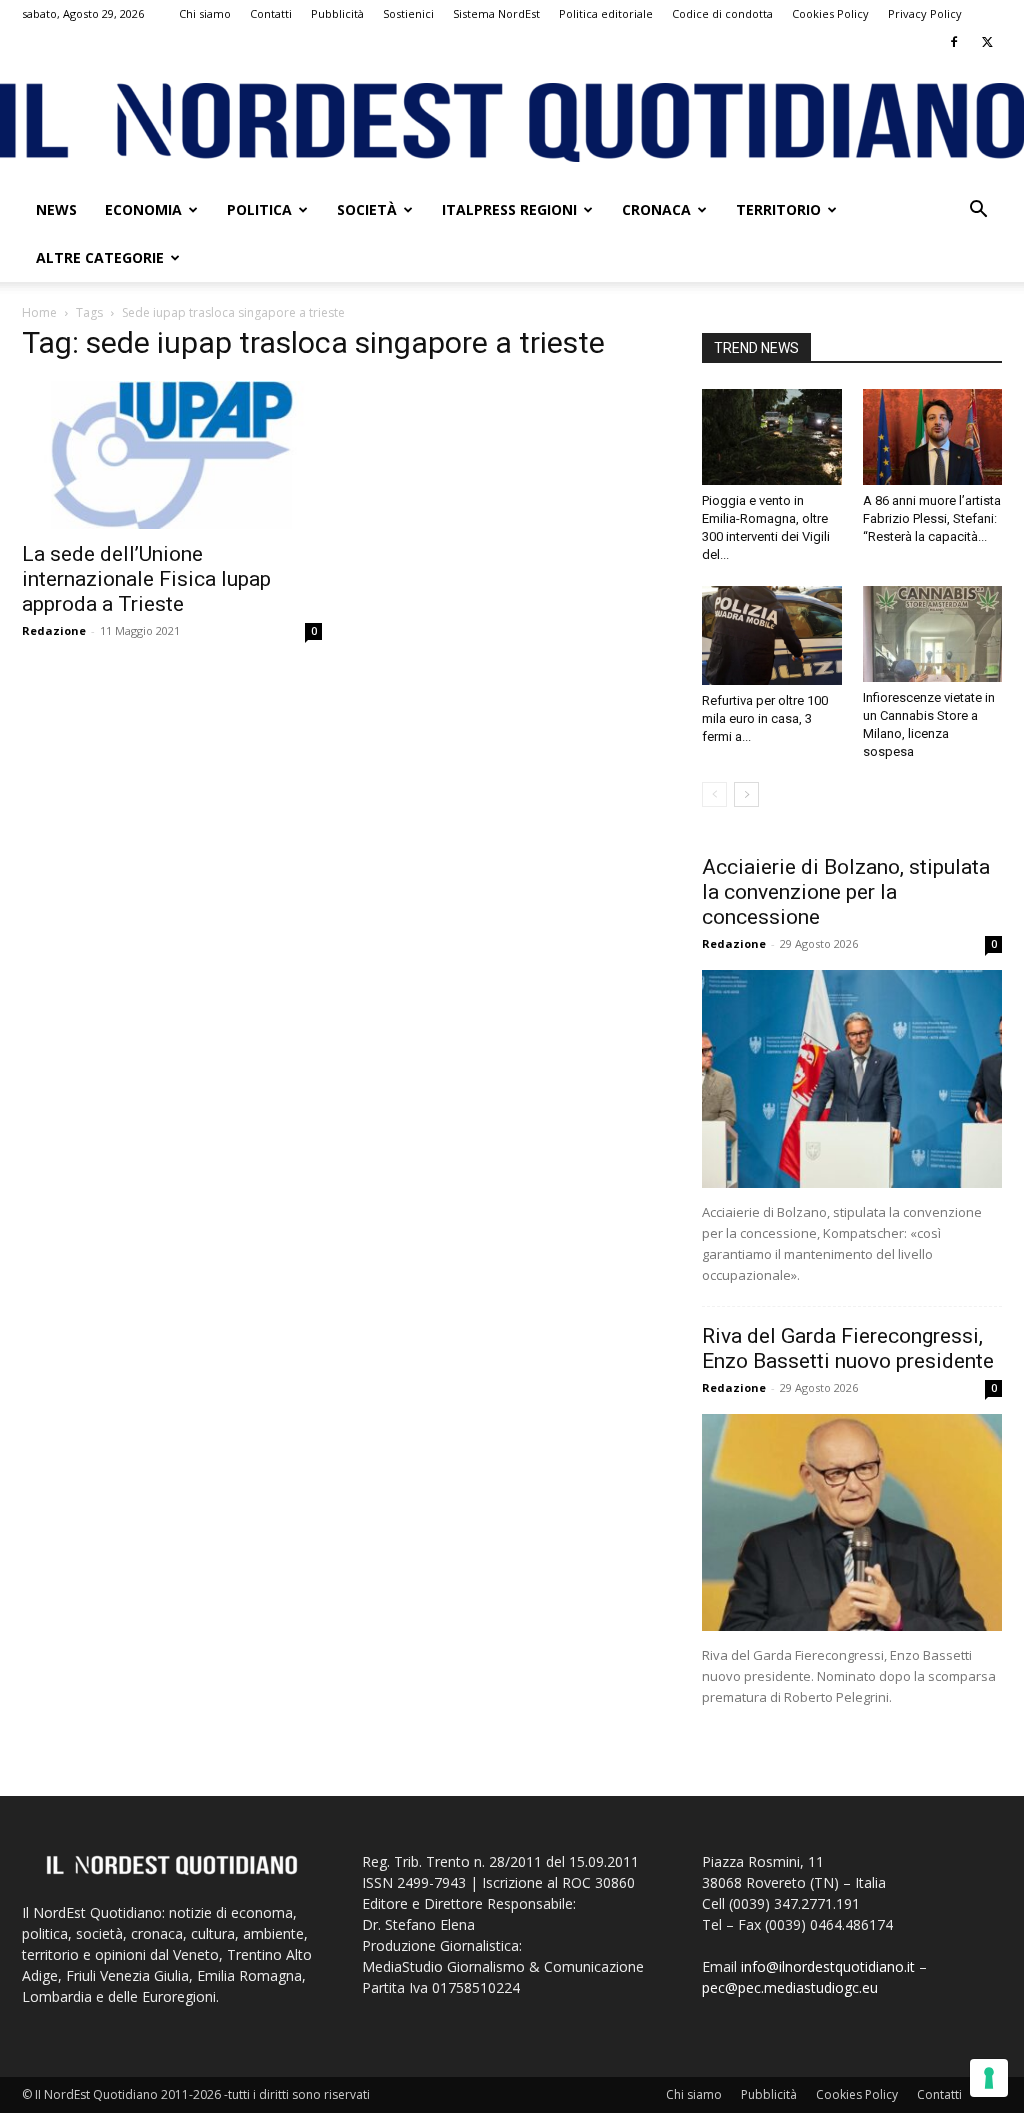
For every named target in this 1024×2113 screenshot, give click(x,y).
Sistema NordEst (496, 13)
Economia (143, 209)
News (56, 209)
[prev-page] (714, 794)
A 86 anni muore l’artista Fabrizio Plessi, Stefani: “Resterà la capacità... (932, 518)
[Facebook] (954, 42)
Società (367, 209)
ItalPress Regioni (509, 209)
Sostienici (408, 13)
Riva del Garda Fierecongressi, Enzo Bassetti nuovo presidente (848, 1348)
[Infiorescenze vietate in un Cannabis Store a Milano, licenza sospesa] (933, 634)
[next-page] (746, 794)
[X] (987, 42)
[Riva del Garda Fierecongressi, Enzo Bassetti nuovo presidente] (852, 1523)
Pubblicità (337, 13)
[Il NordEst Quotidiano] (512, 122)
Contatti (271, 13)
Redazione (54, 630)
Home (39, 312)
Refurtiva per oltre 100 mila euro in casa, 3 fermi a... (765, 718)
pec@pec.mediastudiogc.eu (790, 1987)
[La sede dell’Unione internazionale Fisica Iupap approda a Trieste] (172, 455)
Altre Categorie (100, 257)
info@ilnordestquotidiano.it (828, 1966)
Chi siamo (205, 13)
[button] (978, 211)
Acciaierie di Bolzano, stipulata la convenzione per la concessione (846, 892)
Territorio (778, 209)
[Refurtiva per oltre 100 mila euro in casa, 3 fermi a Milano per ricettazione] (772, 635)
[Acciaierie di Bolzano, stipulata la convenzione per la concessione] (852, 1079)
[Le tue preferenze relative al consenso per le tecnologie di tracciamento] (989, 2078)
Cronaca (656, 209)
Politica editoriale (606, 13)
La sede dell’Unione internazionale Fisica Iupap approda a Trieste (146, 579)
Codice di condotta (722, 13)
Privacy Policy (925, 13)
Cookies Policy (830, 13)
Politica (259, 209)
